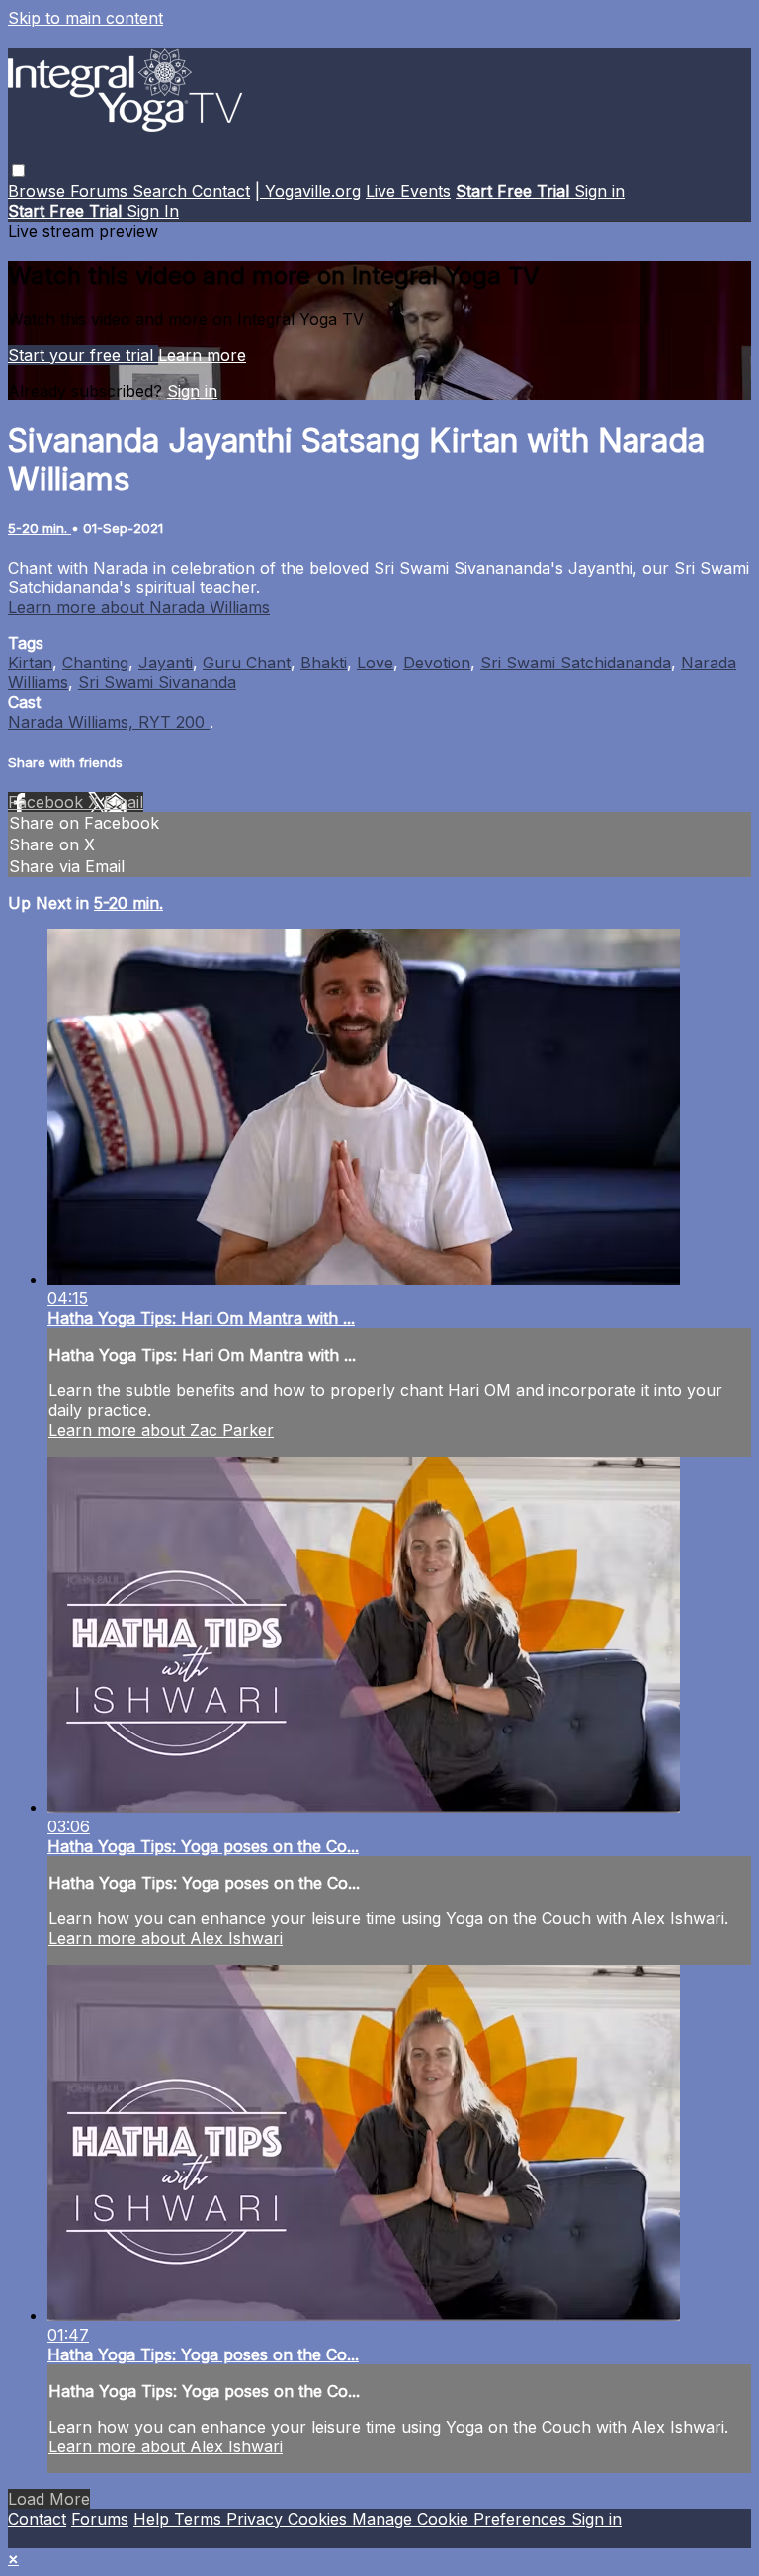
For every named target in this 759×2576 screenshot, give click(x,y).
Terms (200, 2519)
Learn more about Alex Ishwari (166, 1938)
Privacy (257, 2519)
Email (124, 802)
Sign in (599, 191)
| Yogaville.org (308, 191)
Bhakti (324, 663)
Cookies (320, 2519)
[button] (18, 171)
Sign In (153, 211)
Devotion (437, 663)
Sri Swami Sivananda (157, 682)
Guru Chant (247, 663)
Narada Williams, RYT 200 (109, 722)
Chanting (95, 663)
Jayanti (166, 663)
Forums (101, 191)
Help (154, 2519)
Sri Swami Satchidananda (576, 663)
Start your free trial (83, 355)
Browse (39, 191)
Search (162, 191)
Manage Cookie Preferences (462, 2519)
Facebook (48, 802)
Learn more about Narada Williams (139, 607)
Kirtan (30, 663)
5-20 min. (40, 528)
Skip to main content (85, 18)
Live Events (408, 191)
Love (375, 663)
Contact (221, 191)
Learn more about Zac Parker (161, 1430)
